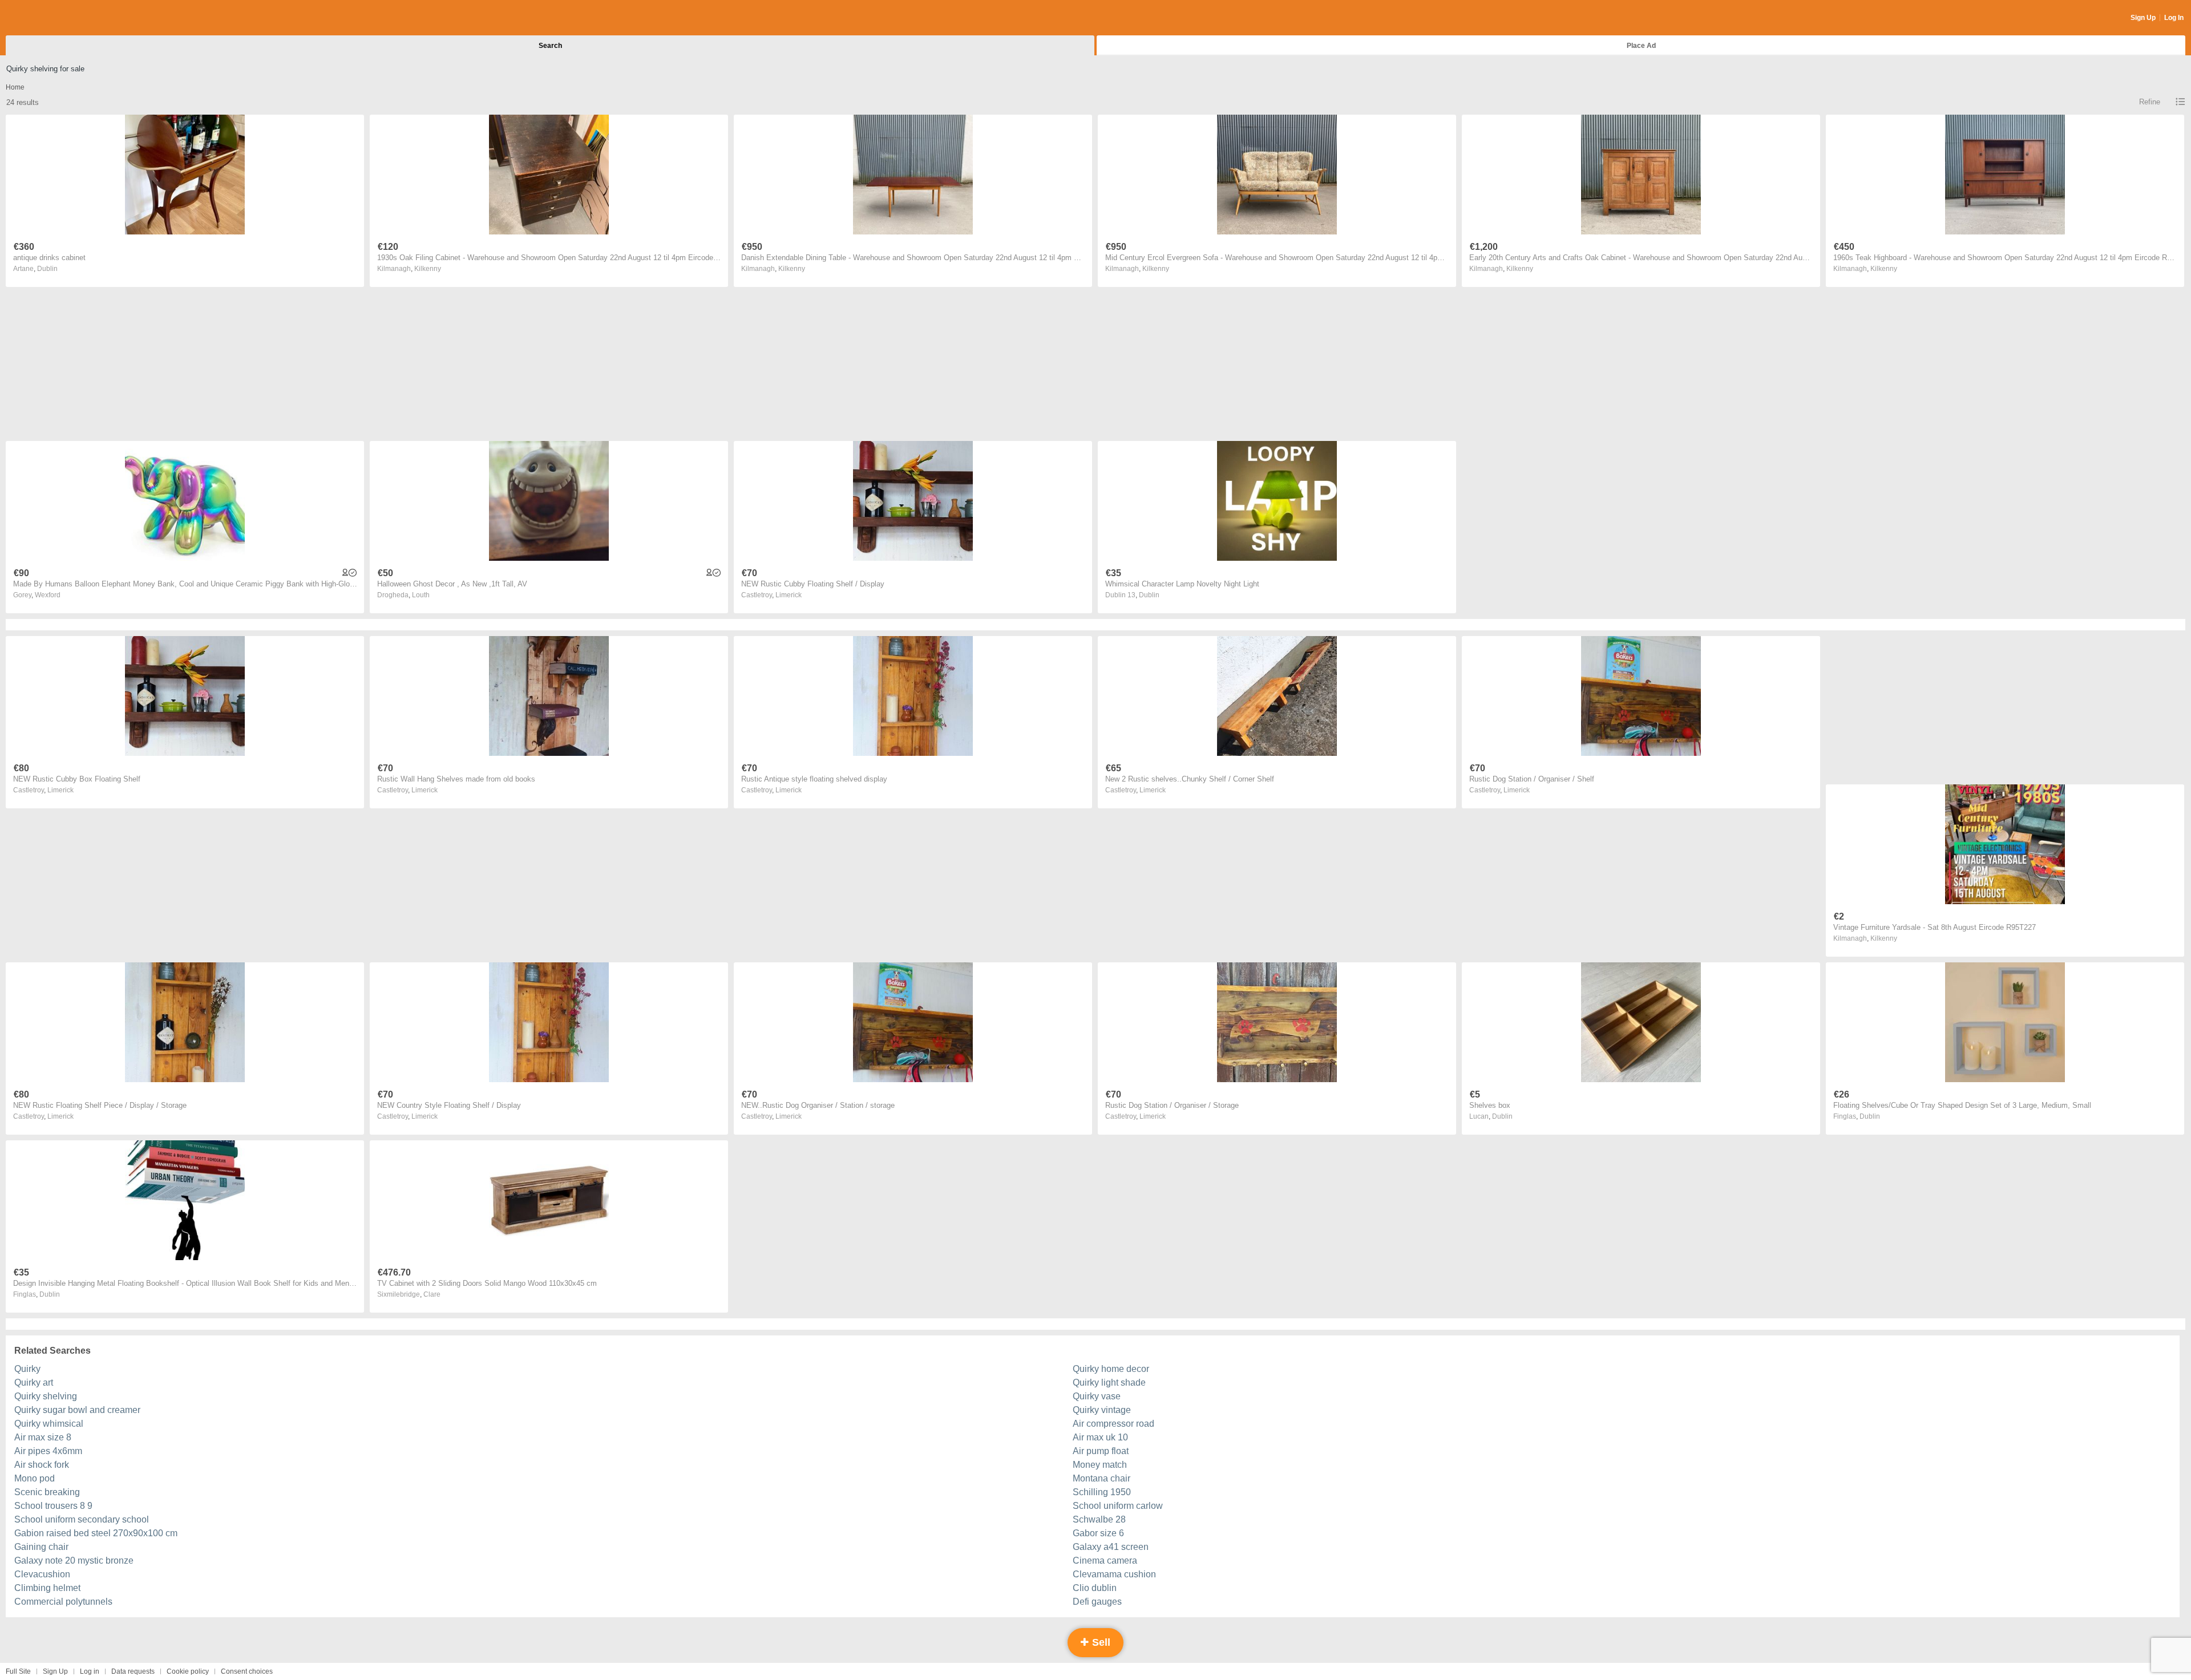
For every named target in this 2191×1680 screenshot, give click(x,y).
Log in (90, 1671)
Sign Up (2143, 18)
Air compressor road (1113, 1424)
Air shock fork (42, 1465)
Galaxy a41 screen (1111, 1547)
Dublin (47, 269)
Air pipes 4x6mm (48, 1451)
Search (550, 46)
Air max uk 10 (1100, 1437)
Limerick (789, 595)
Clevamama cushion (1114, 1574)
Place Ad (1641, 46)
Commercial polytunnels (63, 1602)
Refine (2150, 102)
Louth (421, 595)
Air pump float (1101, 1451)
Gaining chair (41, 1547)
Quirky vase (1097, 1396)
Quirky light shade (1109, 1383)
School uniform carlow (1118, 1506)
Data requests (133, 1671)
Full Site (18, 1671)
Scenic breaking (47, 1492)
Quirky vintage (1102, 1410)
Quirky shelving (46, 1396)
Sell (1100, 1642)
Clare (432, 1294)
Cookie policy (188, 1671)
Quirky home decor (1111, 1369)
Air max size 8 (43, 1437)
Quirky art (34, 1383)
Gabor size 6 (1098, 1533)
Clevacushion (42, 1574)
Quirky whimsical (49, 1424)
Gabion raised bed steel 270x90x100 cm (96, 1533)
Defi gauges (1097, 1602)
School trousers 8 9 (53, 1506)
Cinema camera (1105, 1560)
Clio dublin (1095, 1588)
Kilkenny (428, 269)
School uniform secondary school (82, 1519)
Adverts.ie (50, 18)
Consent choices (247, 1671)
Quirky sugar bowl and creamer (77, 1410)
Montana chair (1101, 1478)
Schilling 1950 (1102, 1492)
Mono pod (35, 1478)
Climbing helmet (47, 1588)
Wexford (48, 595)
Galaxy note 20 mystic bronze (74, 1560)
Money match (1100, 1465)
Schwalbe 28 (1099, 1519)
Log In (2174, 18)
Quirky (27, 1369)
